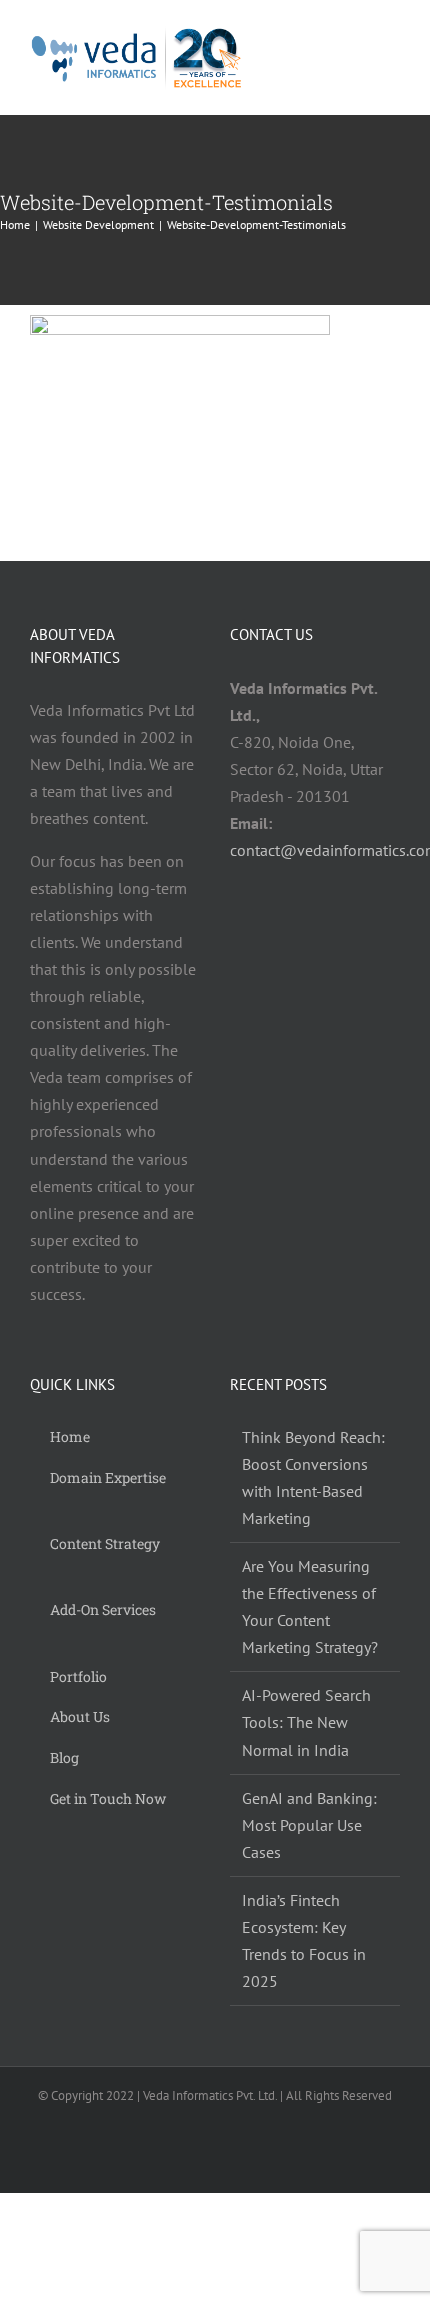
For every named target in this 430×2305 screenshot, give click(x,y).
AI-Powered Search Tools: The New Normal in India (306, 1722)
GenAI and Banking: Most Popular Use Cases (309, 1825)
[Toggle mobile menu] (392, 58)
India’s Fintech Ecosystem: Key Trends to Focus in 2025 (304, 1940)
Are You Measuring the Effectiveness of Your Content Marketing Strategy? (310, 1606)
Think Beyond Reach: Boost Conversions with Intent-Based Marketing (313, 1477)
